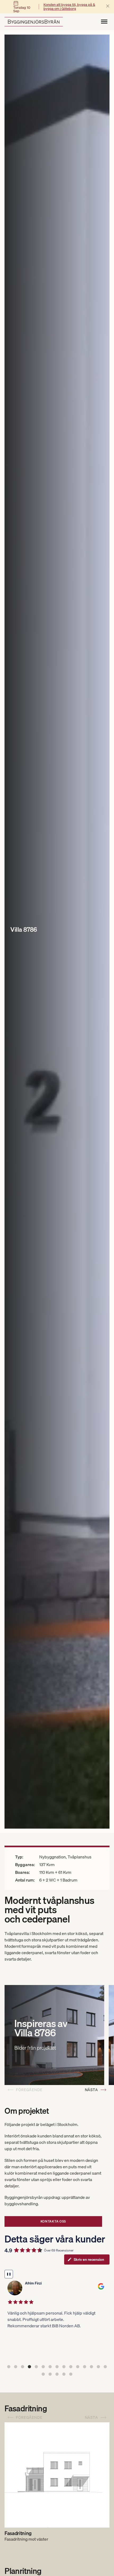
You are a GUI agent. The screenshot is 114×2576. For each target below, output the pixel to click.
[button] (9, 2367)
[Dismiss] (108, 6)
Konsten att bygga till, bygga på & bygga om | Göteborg (69, 7)
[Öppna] (104, 22)
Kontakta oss (53, 2221)
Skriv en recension (89, 2259)
